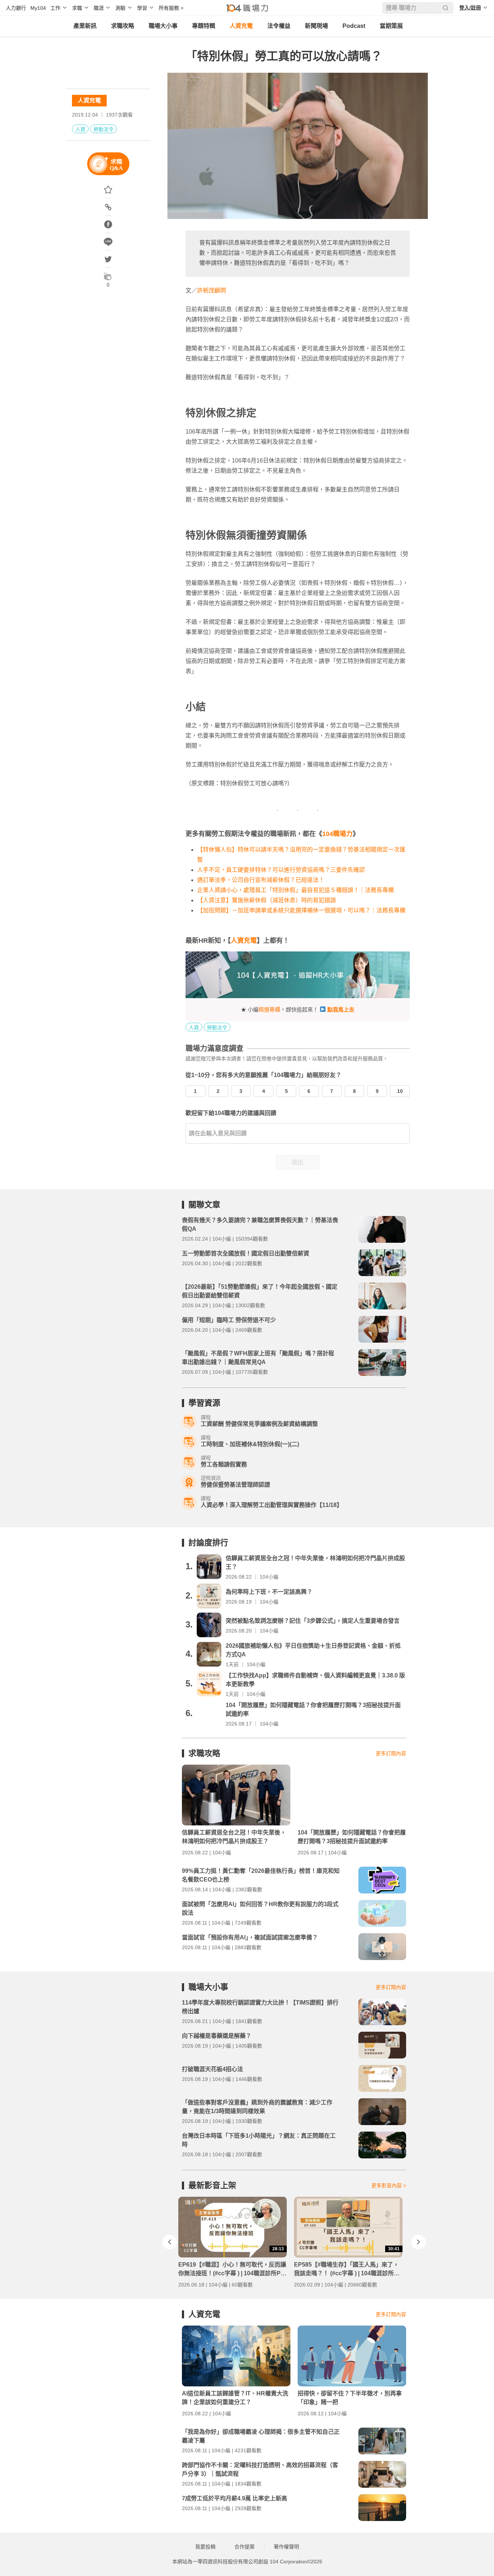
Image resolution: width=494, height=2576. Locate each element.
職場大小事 (163, 26)
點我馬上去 (341, 1010)
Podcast (354, 26)
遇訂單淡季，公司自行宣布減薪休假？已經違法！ (261, 880)
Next (418, 2242)
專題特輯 (204, 26)
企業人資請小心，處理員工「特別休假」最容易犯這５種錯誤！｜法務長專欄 (295, 890)
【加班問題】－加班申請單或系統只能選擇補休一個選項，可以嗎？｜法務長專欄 (301, 910)
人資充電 (241, 26)
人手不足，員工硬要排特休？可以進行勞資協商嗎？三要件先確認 (281, 870)
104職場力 (337, 834)
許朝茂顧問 (212, 290)
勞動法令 (103, 129)
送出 (298, 1162)
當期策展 (391, 26)
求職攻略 (123, 26)
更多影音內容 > (389, 2186)
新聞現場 (316, 26)
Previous (170, 2242)
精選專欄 (269, 1010)
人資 (80, 129)
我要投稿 (205, 2547)
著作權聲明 (286, 2547)
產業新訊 (85, 26)
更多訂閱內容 (391, 1753)
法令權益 (279, 26)
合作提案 (244, 2547)
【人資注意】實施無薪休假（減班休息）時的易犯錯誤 (267, 900)
